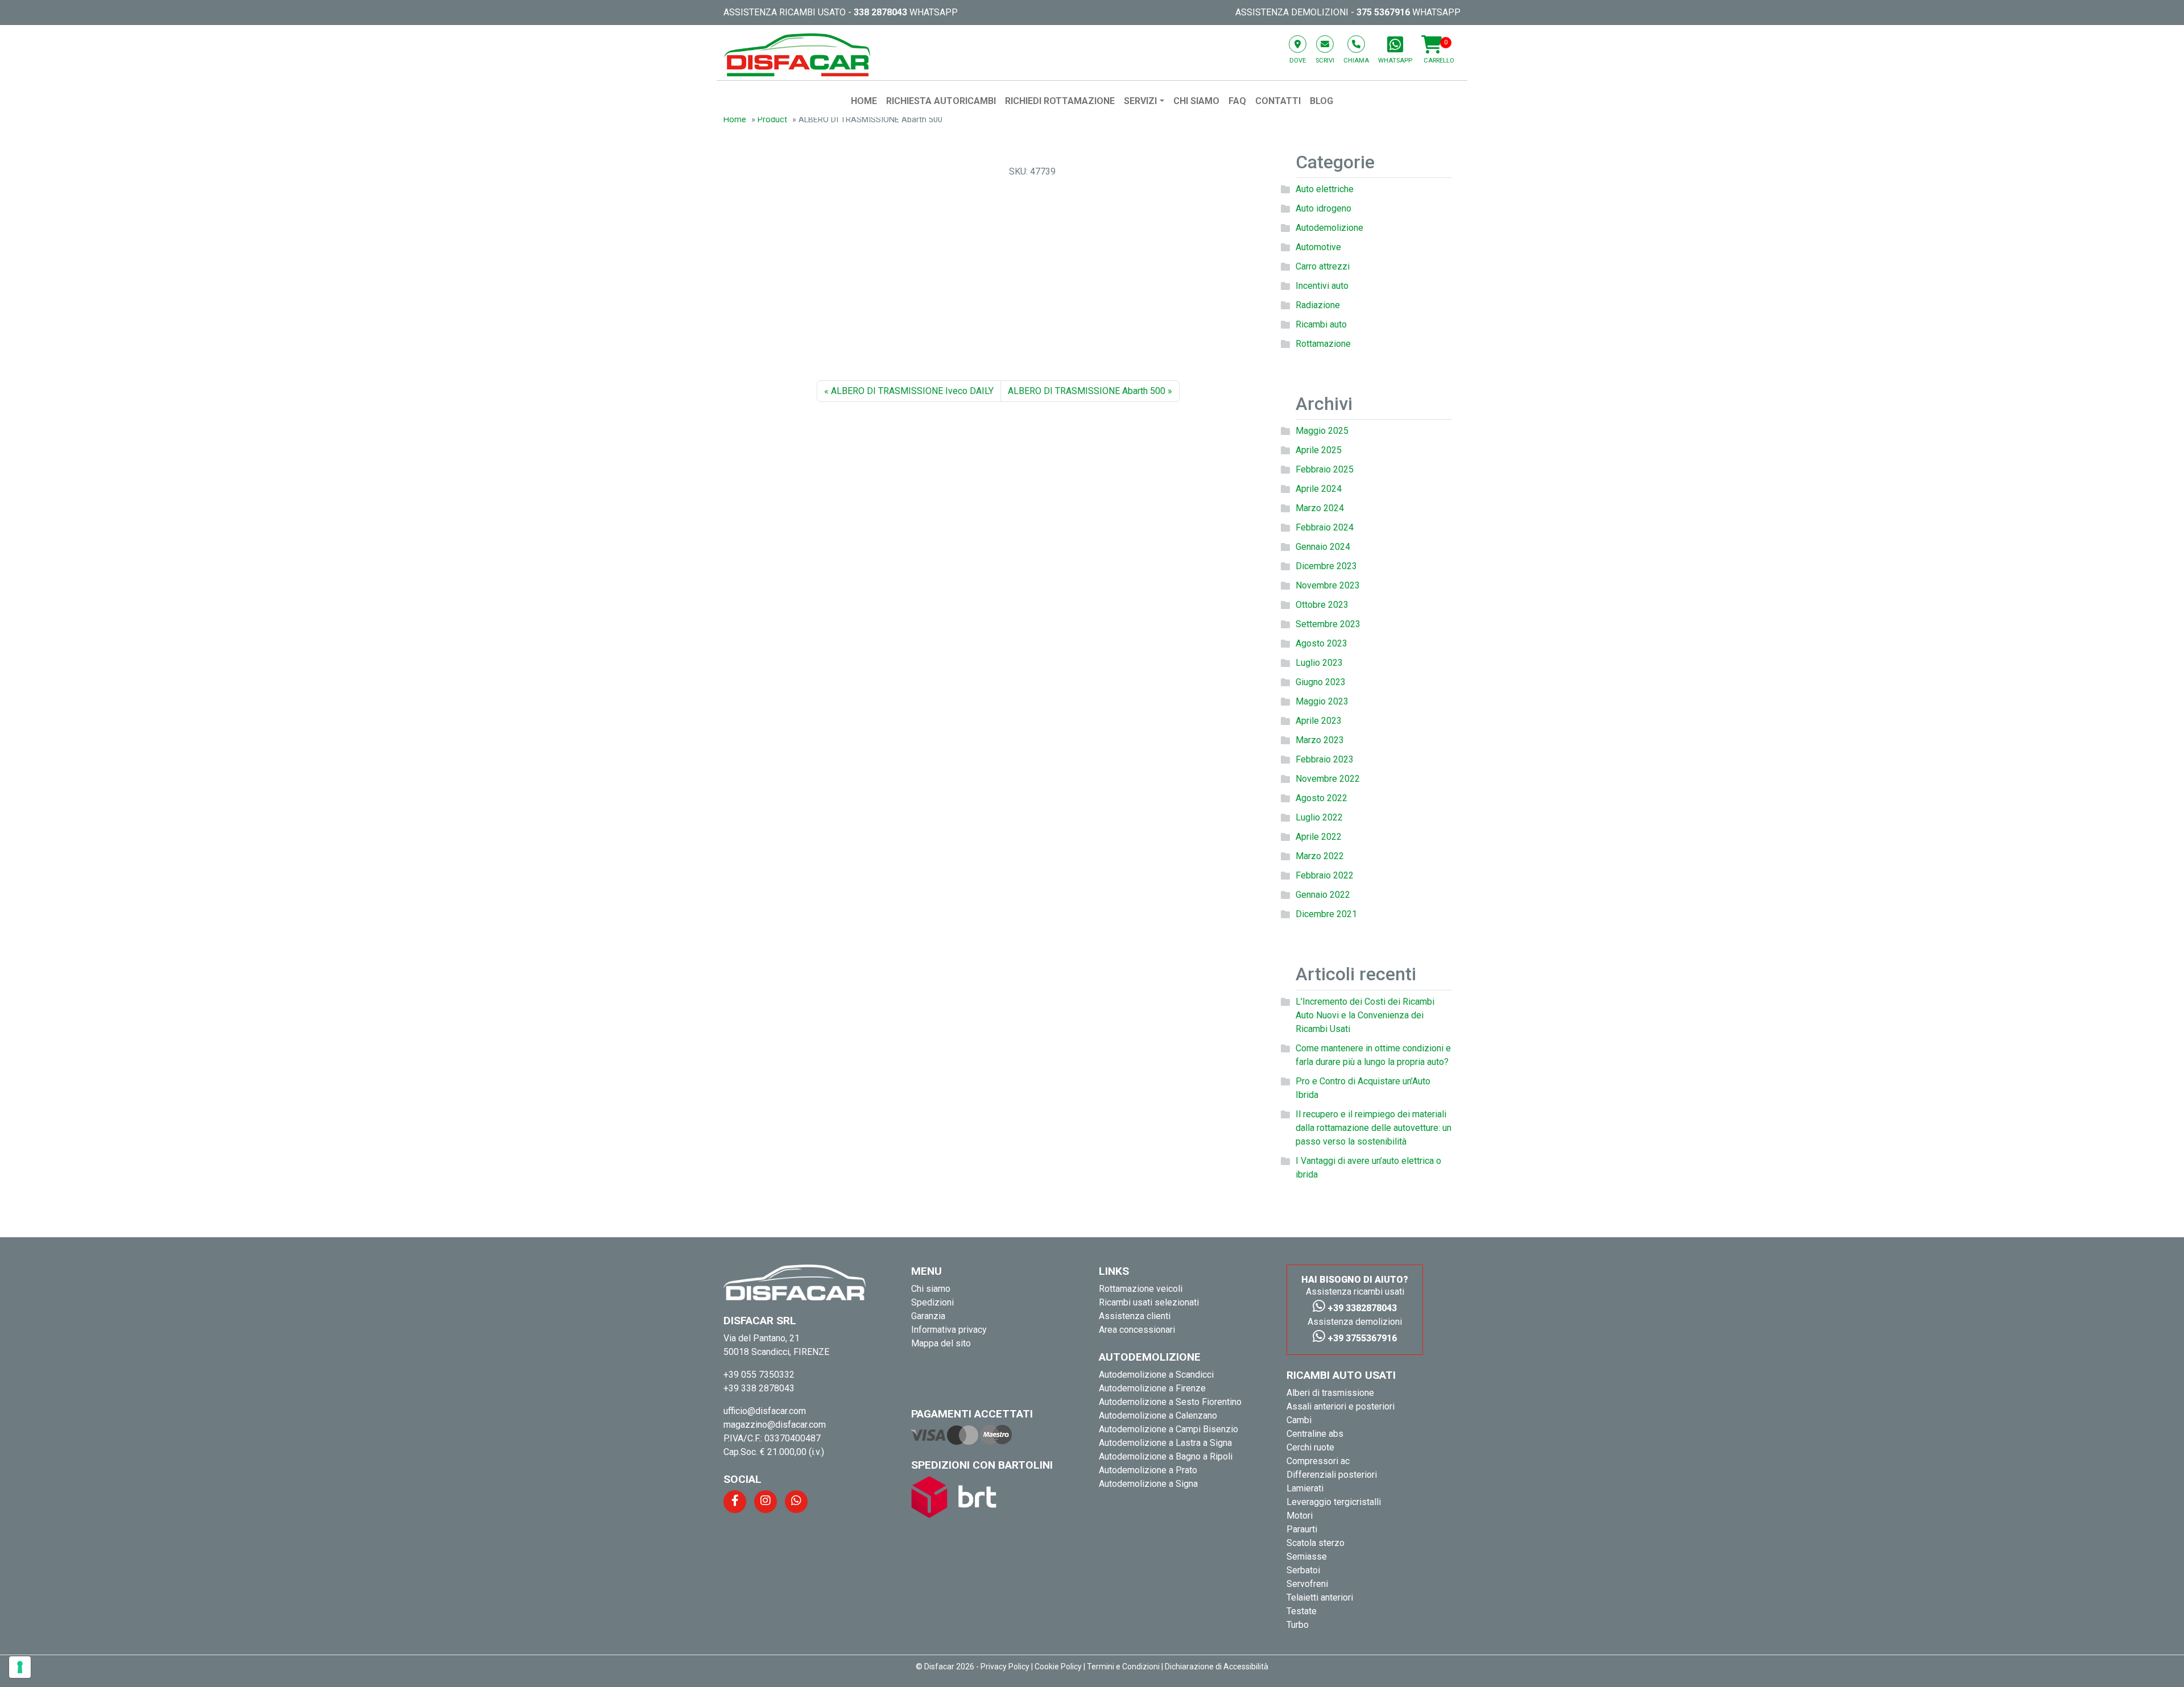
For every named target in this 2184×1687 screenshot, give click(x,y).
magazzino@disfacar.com (775, 1425)
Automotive (1318, 247)
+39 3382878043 (1361, 1308)
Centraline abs (1315, 1434)
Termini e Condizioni (1123, 1667)
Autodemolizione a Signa (1148, 1484)
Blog (1321, 101)
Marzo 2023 (1320, 740)
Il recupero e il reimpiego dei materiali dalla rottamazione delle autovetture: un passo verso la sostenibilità (1374, 1128)
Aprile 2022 (1319, 837)
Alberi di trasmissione (1330, 1393)
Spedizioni (932, 1302)
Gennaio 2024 (1323, 547)
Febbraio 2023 (1325, 759)
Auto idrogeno (1323, 208)
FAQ (1237, 101)
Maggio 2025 (1322, 431)
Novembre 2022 (1328, 779)
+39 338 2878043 (759, 1388)
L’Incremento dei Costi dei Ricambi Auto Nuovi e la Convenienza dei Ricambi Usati (1365, 1015)
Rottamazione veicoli (1141, 1289)
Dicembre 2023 (1326, 566)
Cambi (1299, 1420)
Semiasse (1307, 1557)
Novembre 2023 (1328, 585)
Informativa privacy (949, 1330)
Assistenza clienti (1135, 1316)
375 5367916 (1383, 12)
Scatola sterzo (1316, 1543)
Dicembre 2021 (1326, 914)
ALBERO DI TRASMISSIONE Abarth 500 (1087, 391)
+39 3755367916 (1361, 1338)
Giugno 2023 (1321, 682)
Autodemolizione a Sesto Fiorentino (1170, 1402)
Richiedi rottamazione (1060, 101)
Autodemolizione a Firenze (1152, 1388)
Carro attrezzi (1323, 266)
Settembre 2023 (1328, 624)
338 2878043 (880, 12)
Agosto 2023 (1321, 643)
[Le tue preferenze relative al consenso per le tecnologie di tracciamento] (20, 1667)
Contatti (1278, 101)
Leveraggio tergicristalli (1334, 1502)
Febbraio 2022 (1325, 875)
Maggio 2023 (1322, 701)
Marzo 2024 (1320, 508)
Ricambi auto (1321, 324)
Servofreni (1307, 1584)
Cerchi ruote (1310, 1447)
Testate (1302, 1611)
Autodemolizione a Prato (1148, 1470)
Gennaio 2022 (1323, 895)
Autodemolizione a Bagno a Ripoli (1166, 1456)
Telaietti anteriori (1320, 1597)
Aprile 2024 (1319, 489)
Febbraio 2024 (1325, 527)
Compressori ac (1318, 1461)
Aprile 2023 (1319, 721)
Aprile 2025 (1319, 450)
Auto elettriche (1325, 189)
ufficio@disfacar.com (765, 1411)
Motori (1300, 1516)
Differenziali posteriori (1332, 1475)
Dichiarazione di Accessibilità (1217, 1667)
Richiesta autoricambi (941, 101)
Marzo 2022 (1320, 856)
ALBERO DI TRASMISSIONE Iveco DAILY (912, 391)
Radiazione (1318, 305)
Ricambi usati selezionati (1149, 1302)
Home (864, 101)
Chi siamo (1196, 101)
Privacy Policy (1005, 1667)
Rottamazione (1323, 344)
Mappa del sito (941, 1343)
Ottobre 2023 (1322, 605)
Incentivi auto (1322, 286)
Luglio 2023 (1319, 663)
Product (772, 120)
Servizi (1140, 101)
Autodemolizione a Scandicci (1156, 1375)
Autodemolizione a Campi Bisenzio (1168, 1429)
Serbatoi (1303, 1570)
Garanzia (928, 1316)
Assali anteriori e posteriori (1341, 1406)
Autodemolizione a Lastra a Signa (1165, 1443)
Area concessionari (1137, 1330)
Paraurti (1302, 1529)
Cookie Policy (1058, 1667)
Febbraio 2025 (1325, 469)
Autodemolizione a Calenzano (1158, 1415)
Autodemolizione (1329, 228)
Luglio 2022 (1319, 817)
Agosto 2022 (1321, 798)
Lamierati (1305, 1488)
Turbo (1298, 1625)
